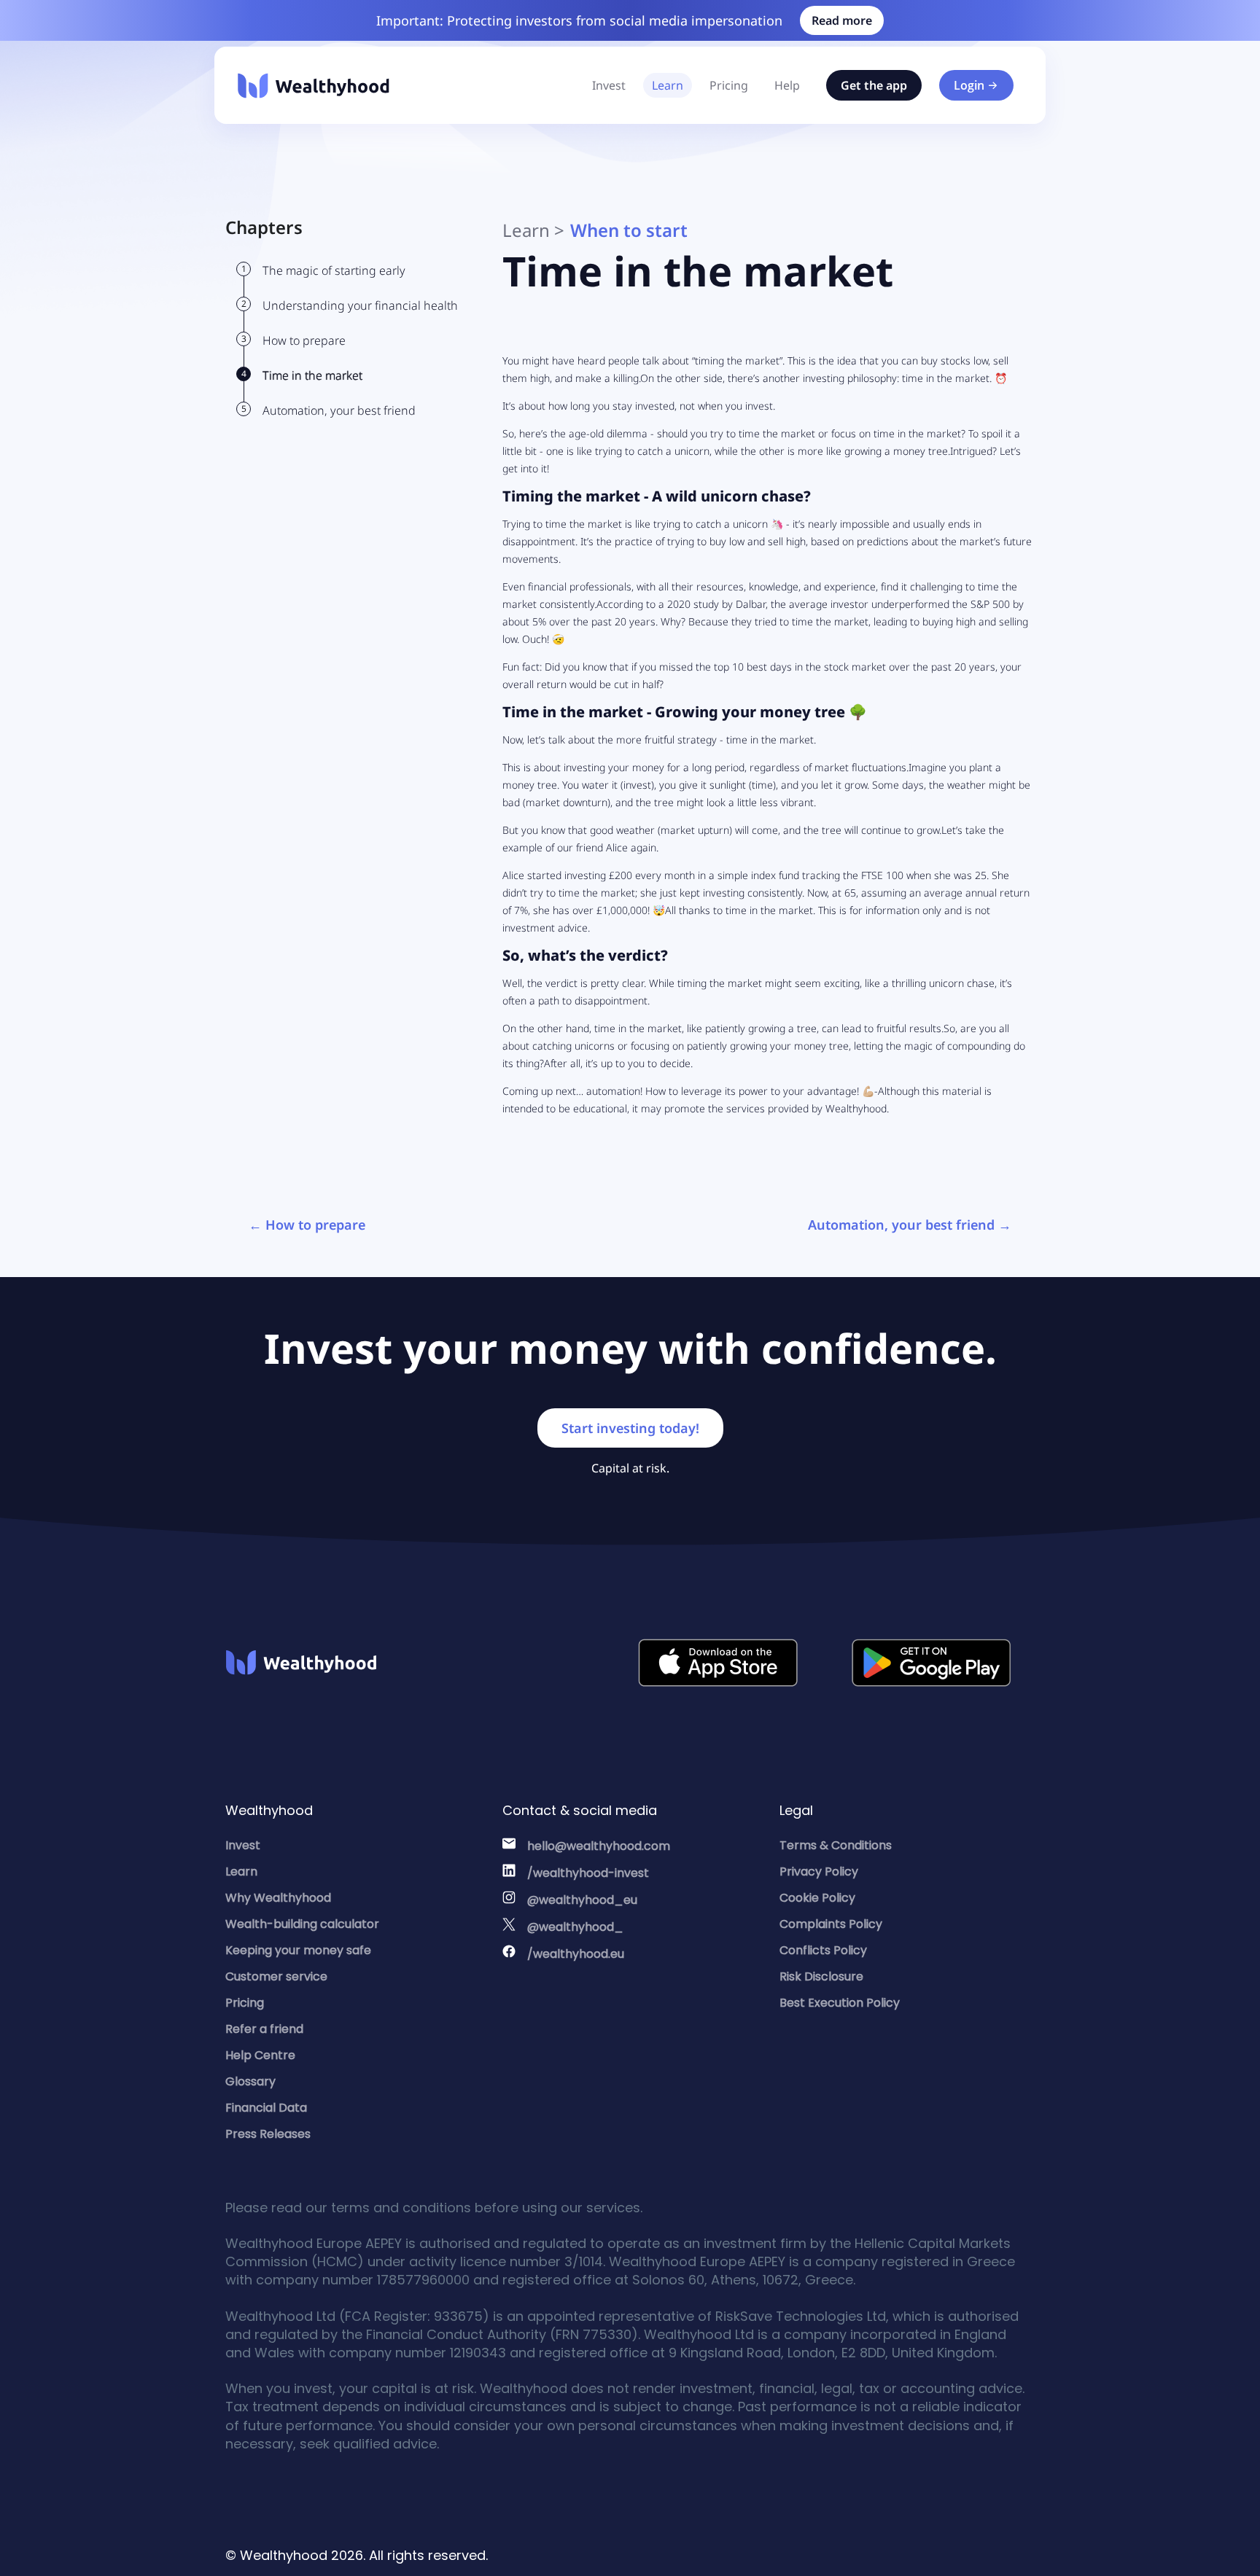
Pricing (729, 85)
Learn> (533, 230)
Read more (842, 20)
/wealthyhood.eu (576, 1954)
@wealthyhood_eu (582, 1900)
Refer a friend (264, 2029)
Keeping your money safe (298, 1950)
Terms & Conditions (836, 1845)
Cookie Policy (817, 1898)
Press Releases (268, 2134)
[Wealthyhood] (314, 86)
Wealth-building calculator (302, 1924)
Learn (668, 85)
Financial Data (266, 2108)
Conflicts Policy (823, 1950)
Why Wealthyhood (278, 1898)
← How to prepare (307, 1225)
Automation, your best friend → (910, 1225)
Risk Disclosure (821, 1976)
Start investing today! (630, 1428)
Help (787, 85)
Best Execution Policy (840, 2003)
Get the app (874, 85)
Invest (609, 85)
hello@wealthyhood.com (599, 1846)
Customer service (276, 1976)
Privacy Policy (819, 1871)
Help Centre (260, 2055)
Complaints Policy (831, 1924)
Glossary (250, 2081)
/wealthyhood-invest (588, 1873)
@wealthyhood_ (575, 1927)
